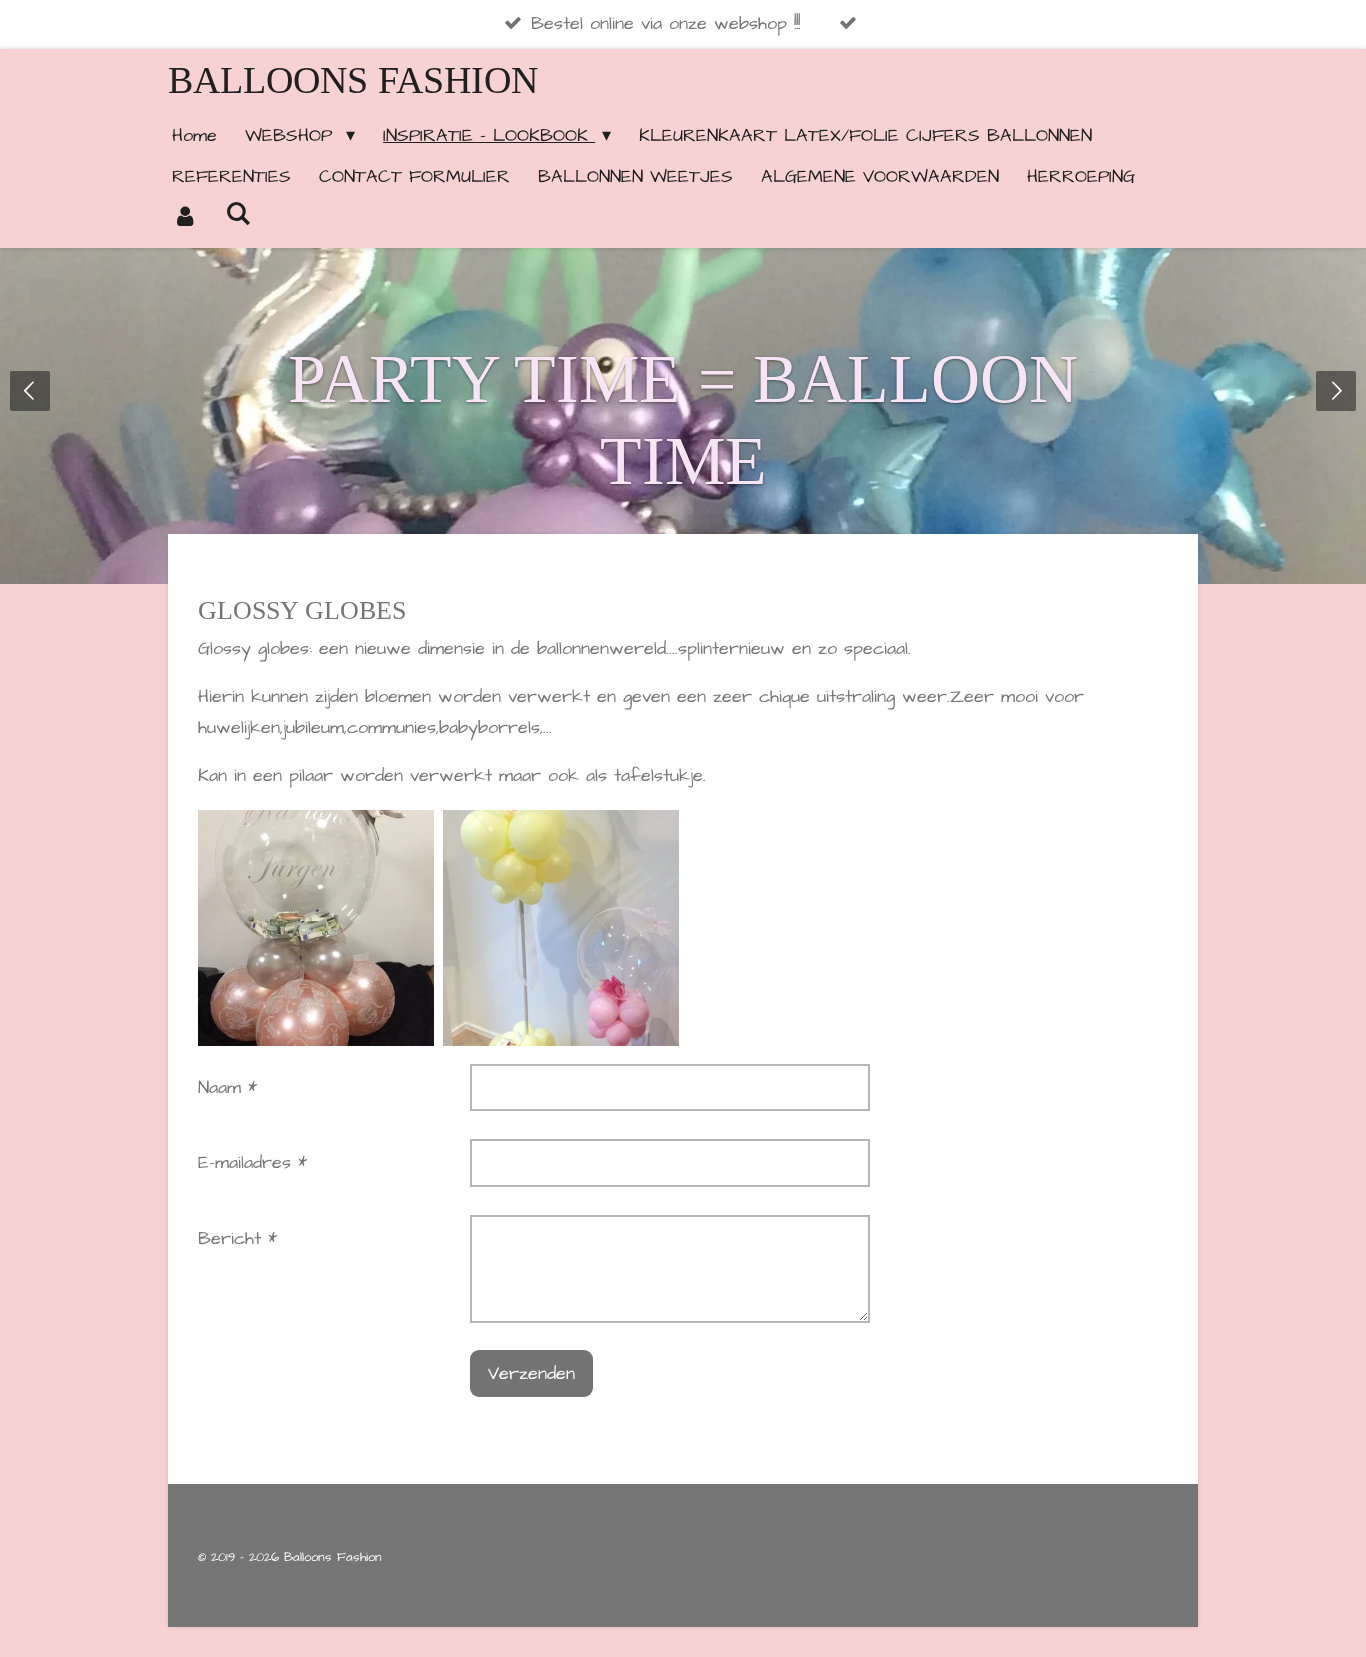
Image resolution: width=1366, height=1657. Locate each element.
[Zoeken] (237, 214)
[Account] (184, 217)
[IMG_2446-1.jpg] (316, 927)
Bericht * (237, 1238)
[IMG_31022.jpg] (560, 927)
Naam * (227, 1087)
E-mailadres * (252, 1162)
